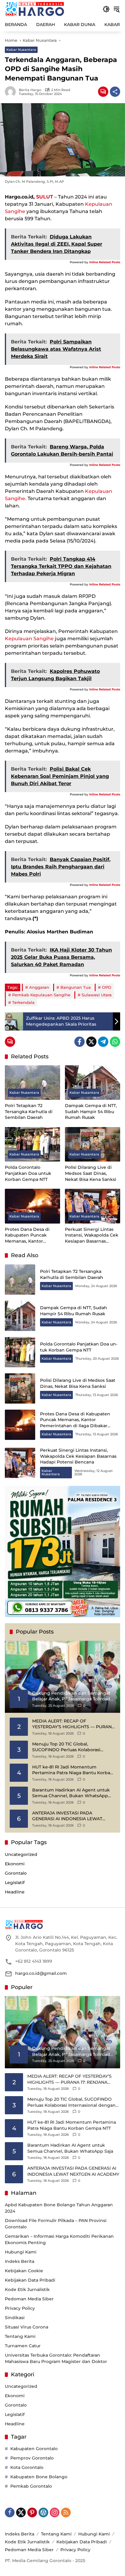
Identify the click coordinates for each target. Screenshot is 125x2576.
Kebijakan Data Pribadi (30, 2280)
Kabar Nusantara (21, 50)
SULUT (45, 197)
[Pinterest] (32, 2512)
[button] (106, 9)
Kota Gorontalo (27, 2467)
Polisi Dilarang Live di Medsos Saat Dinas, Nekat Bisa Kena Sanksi (91, 1173)
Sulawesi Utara (97, 995)
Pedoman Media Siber (29, 2299)
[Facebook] (79, 1042)
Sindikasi (15, 2318)
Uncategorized (21, 1854)
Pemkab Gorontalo (31, 2486)
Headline (15, 1892)
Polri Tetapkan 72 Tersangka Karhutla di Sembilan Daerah (29, 1111)
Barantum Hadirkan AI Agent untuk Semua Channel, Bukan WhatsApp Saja (71, 1793)
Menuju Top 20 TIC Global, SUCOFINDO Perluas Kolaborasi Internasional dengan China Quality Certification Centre (71, 1747)
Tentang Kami (20, 2336)
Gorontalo (16, 1873)
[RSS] (66, 2512)
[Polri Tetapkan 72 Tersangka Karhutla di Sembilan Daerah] (32, 1083)
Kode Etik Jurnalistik (27, 2289)
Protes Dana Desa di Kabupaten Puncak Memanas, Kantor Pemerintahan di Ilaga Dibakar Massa (29, 1236)
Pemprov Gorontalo (32, 2458)
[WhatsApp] (115, 1042)
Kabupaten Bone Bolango (39, 2477)
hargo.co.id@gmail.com (41, 1973)
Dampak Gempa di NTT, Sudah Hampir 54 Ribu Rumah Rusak (91, 1111)
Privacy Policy (20, 2308)
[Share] (115, 92)
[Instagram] (55, 2512)
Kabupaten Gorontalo (34, 2449)
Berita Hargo (30, 90)
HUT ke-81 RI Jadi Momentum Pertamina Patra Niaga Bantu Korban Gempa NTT (73, 1770)
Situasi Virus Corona (27, 2327)
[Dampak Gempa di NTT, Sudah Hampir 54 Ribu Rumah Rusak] (93, 1083)
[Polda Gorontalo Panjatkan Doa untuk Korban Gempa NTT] (32, 1144)
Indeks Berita (20, 2261)
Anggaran (39, 987)
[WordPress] (43, 2512)
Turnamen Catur (23, 2346)
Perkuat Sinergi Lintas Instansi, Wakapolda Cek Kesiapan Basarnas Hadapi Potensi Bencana (92, 1236)
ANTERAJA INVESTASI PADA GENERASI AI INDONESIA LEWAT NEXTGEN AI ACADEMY (67, 1816)
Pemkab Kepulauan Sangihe (41, 995)
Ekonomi (15, 1864)
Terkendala (23, 1002)
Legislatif (15, 1883)
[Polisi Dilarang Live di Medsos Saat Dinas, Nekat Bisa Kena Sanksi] (93, 1144)
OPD (107, 987)
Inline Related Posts (105, 262)
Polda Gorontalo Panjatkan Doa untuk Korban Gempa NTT (28, 1173)
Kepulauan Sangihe (29, 639)
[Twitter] (91, 1042)
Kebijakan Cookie (24, 2271)
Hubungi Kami (21, 2252)
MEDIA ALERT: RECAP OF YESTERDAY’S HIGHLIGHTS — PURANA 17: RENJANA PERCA (73, 1724)
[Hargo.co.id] (35, 9)
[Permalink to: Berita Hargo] (12, 92)
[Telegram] (103, 1042)
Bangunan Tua (76, 987)
